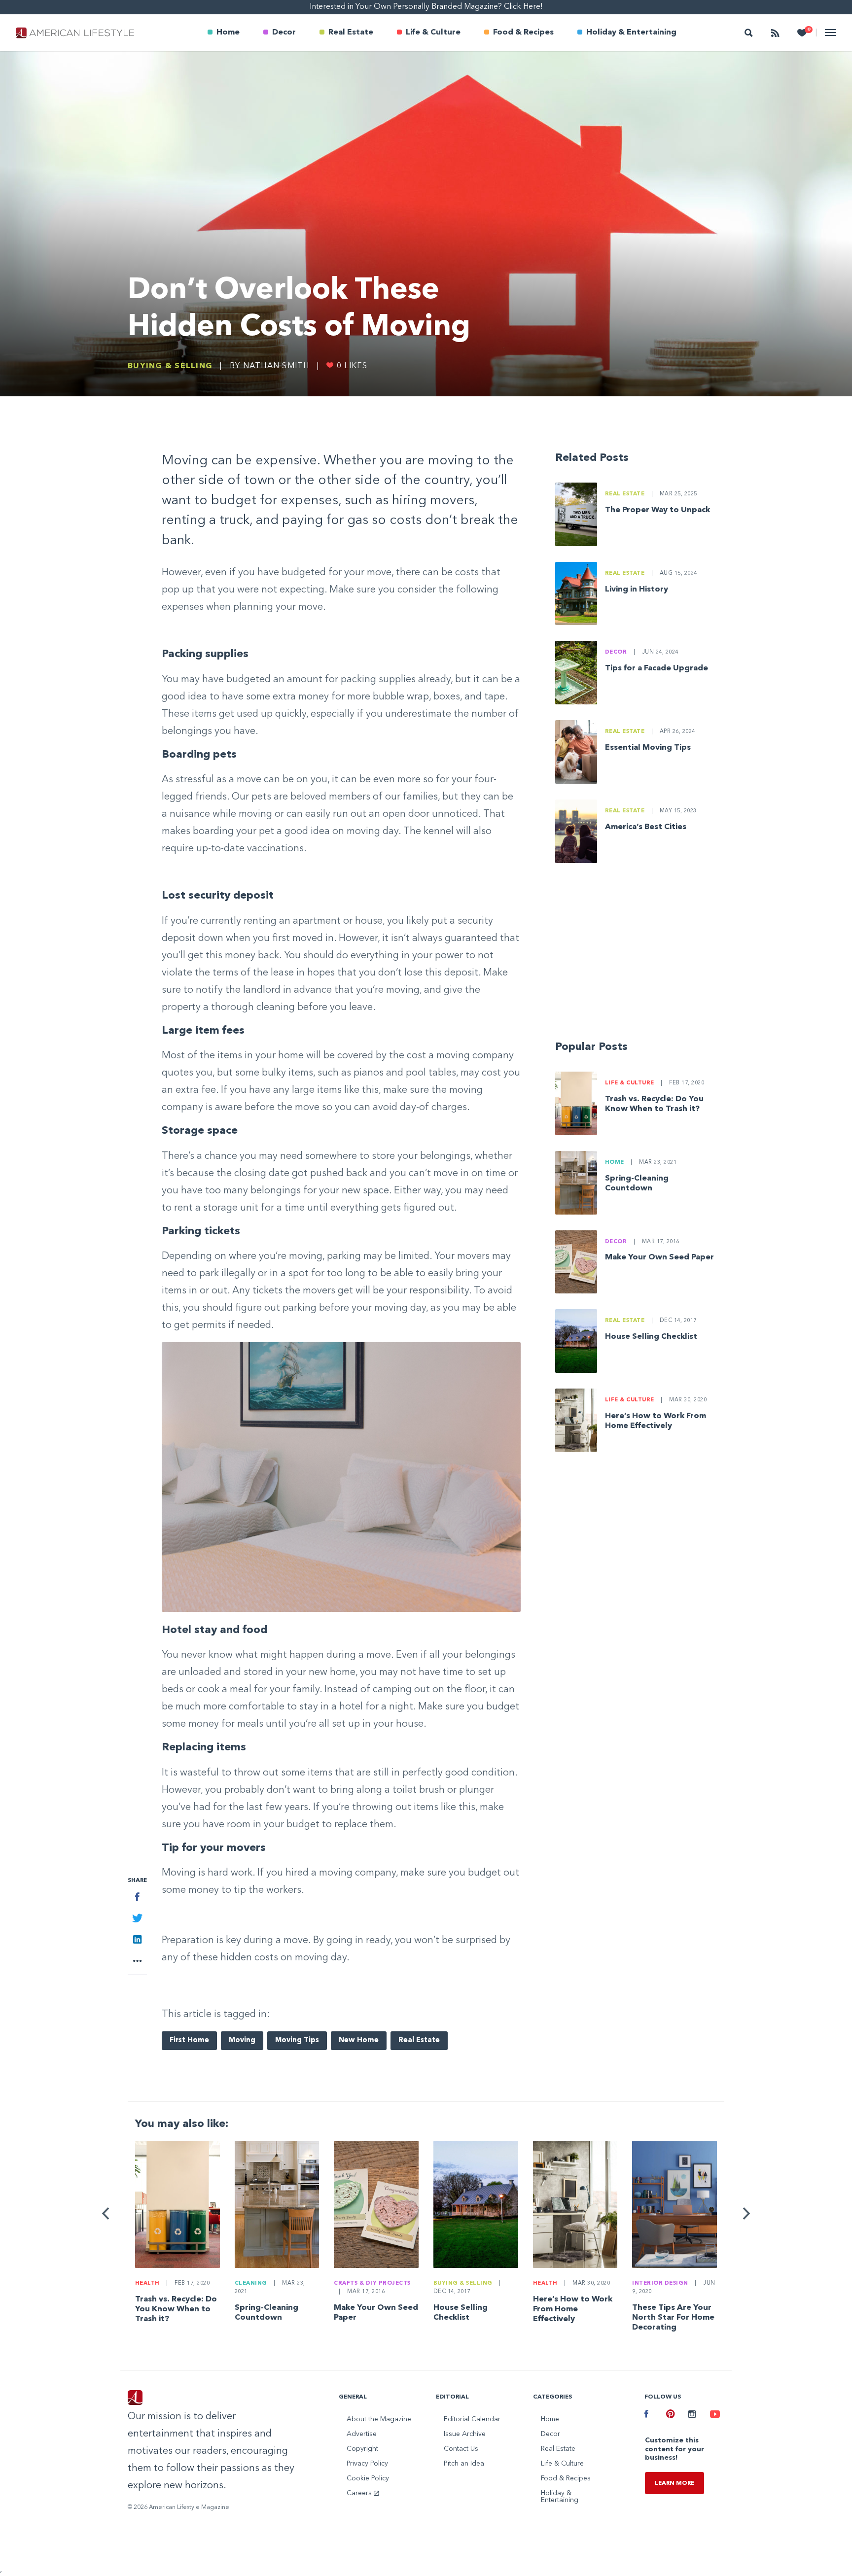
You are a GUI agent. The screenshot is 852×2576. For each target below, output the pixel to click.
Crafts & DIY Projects (372, 2283)
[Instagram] (692, 2415)
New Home (359, 2040)
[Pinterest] (670, 2415)
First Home (189, 2040)
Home (228, 33)
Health (147, 2283)
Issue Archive (465, 2434)
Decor (284, 33)
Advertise (362, 2434)
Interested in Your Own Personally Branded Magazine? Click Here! (426, 7)
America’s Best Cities (646, 827)
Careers (360, 2493)
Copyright (362, 2449)
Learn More (674, 2483)
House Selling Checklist (651, 1337)
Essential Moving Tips (648, 748)
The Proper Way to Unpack (657, 510)
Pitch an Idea (464, 2464)
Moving (242, 2040)
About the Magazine (379, 2419)
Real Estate (351, 33)
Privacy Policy (367, 2464)
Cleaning (251, 2283)
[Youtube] (713, 2415)
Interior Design (660, 2283)
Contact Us (461, 2449)
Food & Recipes (523, 33)
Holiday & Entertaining (631, 33)
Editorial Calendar (472, 2419)
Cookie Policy (368, 2478)
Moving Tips (297, 2040)
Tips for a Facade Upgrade (657, 668)
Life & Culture (433, 33)
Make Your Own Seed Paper (659, 1257)
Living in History (637, 590)
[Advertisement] (640, 956)
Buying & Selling (170, 366)
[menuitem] (224, 33)
